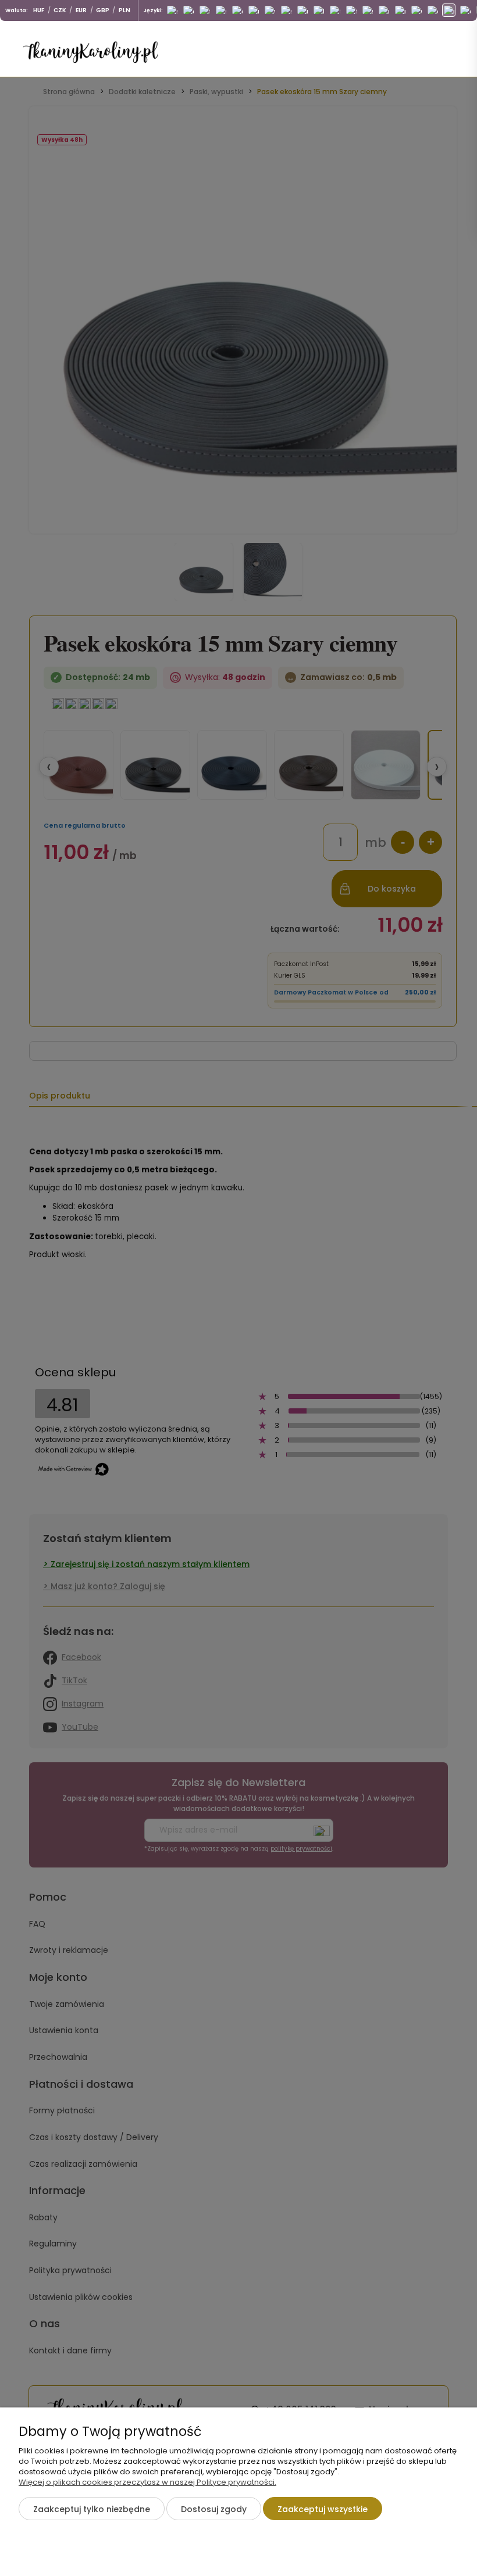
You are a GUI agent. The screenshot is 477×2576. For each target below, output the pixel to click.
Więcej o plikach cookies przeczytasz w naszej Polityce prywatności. (147, 2482)
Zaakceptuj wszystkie (323, 2509)
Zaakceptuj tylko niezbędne (92, 2509)
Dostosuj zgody (214, 2509)
